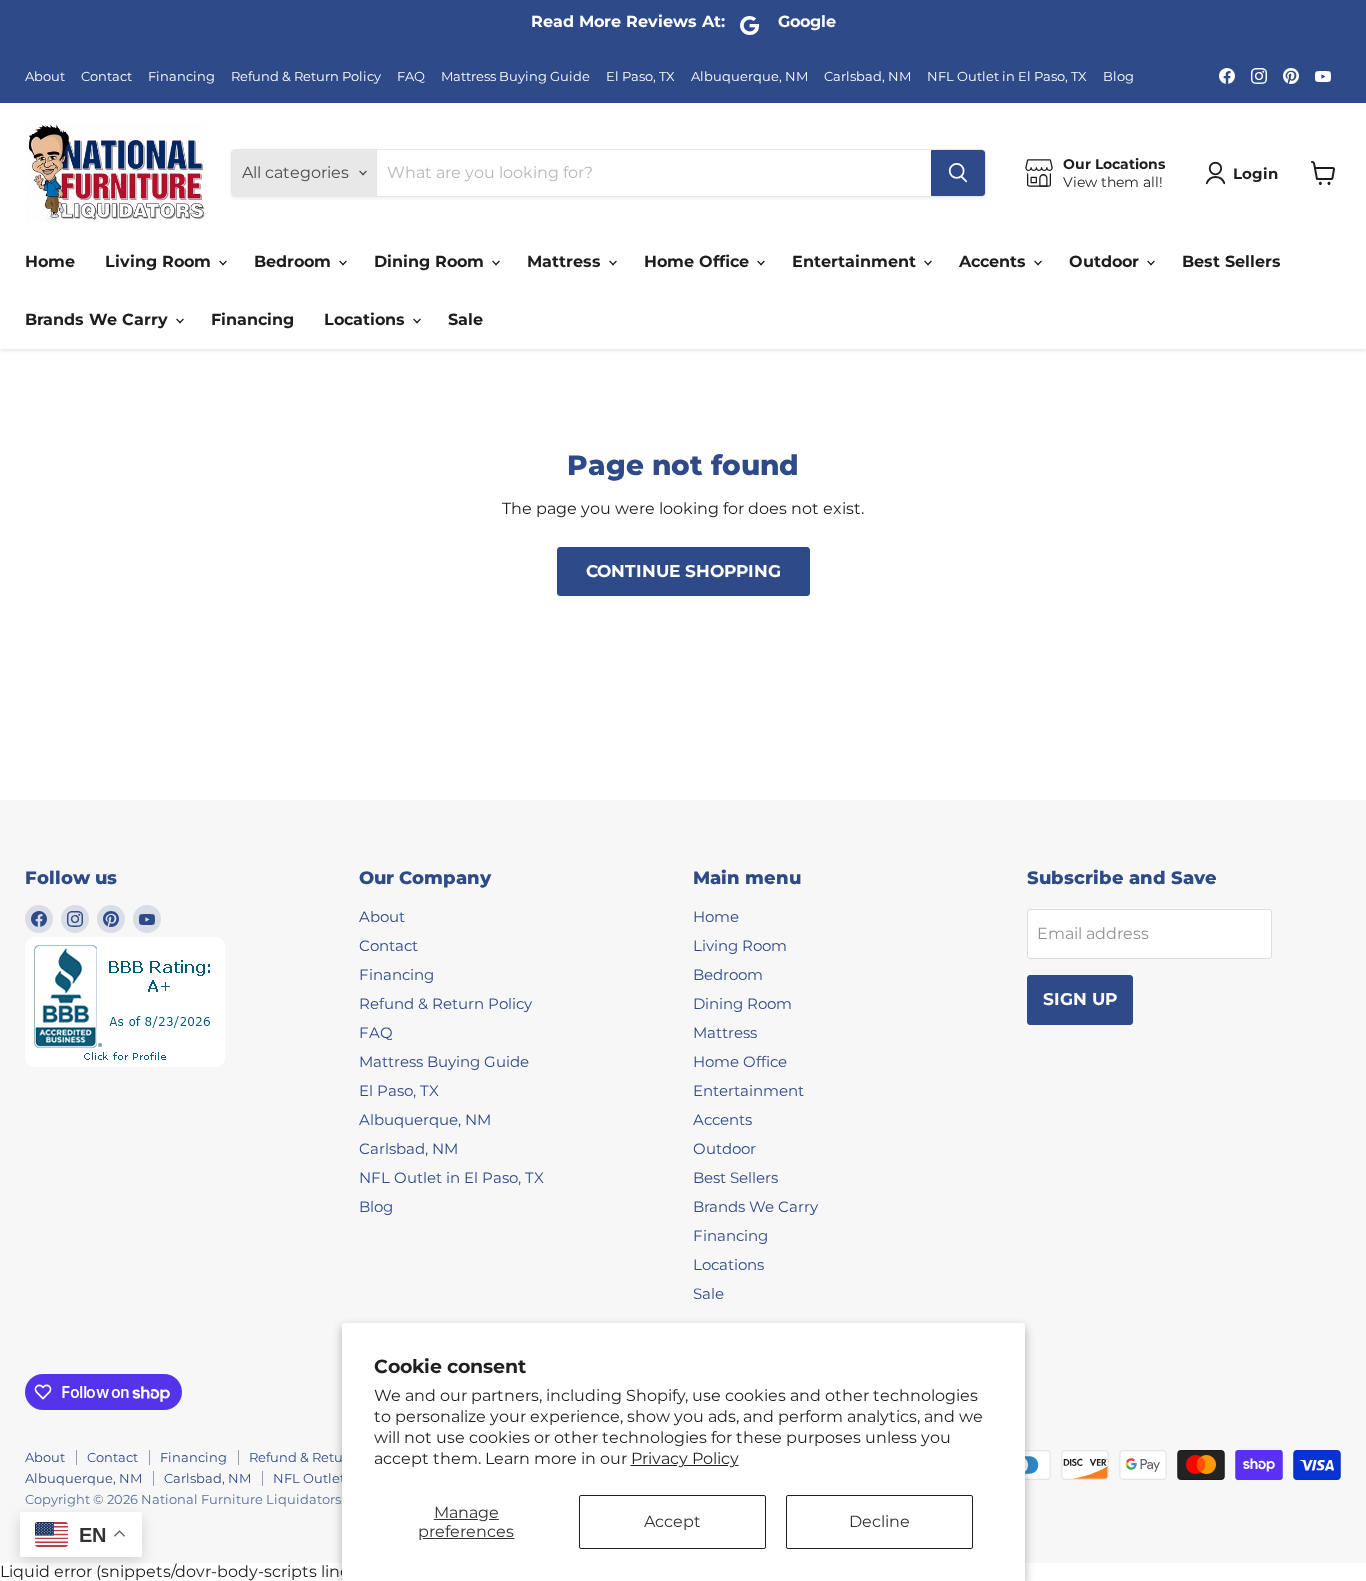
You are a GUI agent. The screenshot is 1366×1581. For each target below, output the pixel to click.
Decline (879, 1521)
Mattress (566, 261)
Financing (181, 76)
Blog (1118, 76)
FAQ (411, 76)
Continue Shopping (683, 571)
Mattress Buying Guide (515, 76)
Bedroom (295, 261)
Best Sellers (1231, 261)
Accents (995, 261)
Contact (106, 76)
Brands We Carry (99, 319)
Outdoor (1106, 261)
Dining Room (431, 261)
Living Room (160, 261)
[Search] (958, 173)
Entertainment (856, 261)
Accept (672, 1521)
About (45, 76)
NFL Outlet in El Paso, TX (1007, 76)
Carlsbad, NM (867, 76)
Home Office (699, 261)
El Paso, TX (640, 76)
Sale (465, 319)
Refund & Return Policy (306, 76)
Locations (367, 319)
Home (50, 261)
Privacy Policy (685, 1458)
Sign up (1080, 999)
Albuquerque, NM (749, 76)
